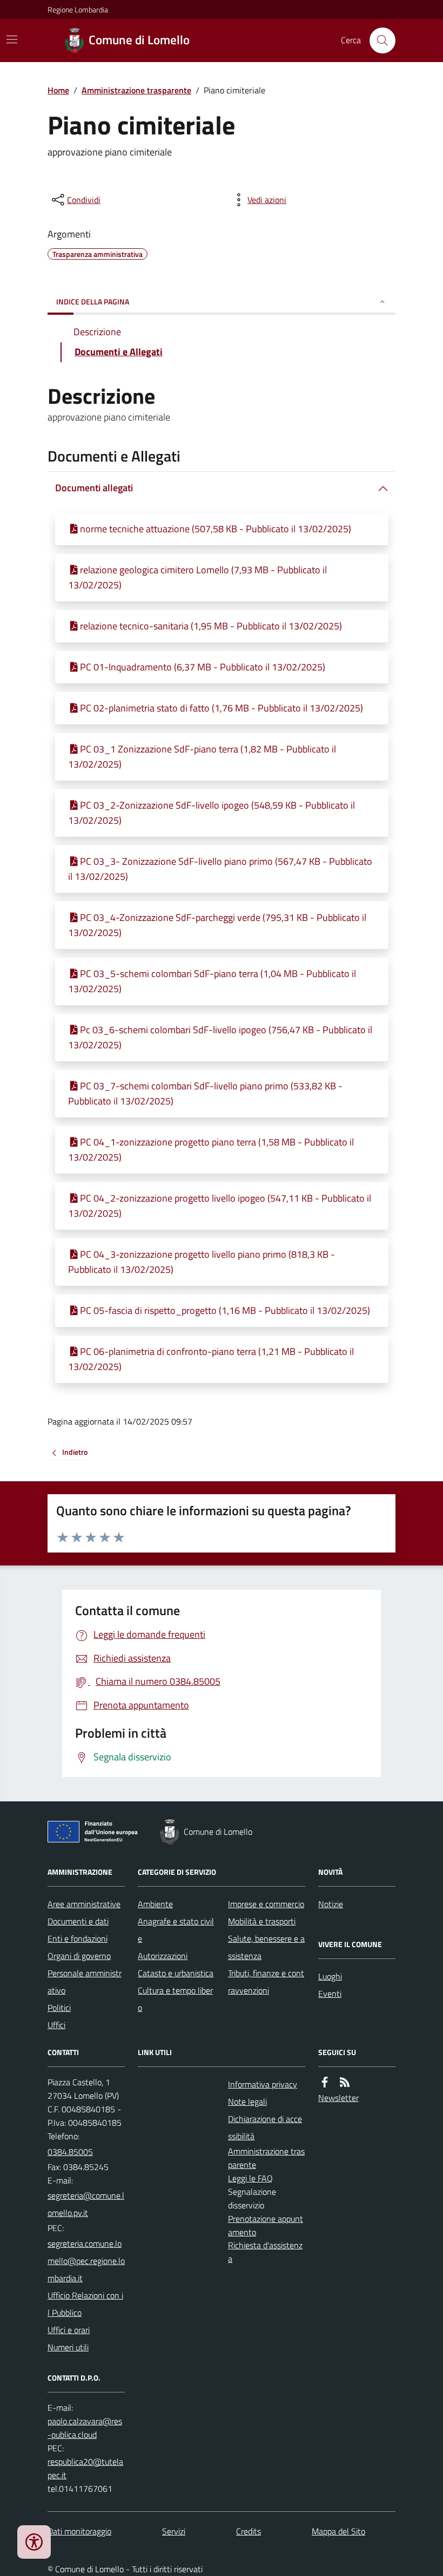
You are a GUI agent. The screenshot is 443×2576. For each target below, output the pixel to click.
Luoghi (330, 1976)
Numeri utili (68, 2347)
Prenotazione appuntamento (266, 2225)
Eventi (330, 1994)
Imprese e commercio (266, 1904)
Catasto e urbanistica (176, 1973)
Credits (249, 2531)
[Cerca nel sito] (378, 40)
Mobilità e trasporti (262, 1921)
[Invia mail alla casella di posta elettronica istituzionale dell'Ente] (86, 2204)
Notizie (331, 1904)
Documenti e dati (78, 1921)
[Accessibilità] (34, 2542)
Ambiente (155, 1904)
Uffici (56, 2025)
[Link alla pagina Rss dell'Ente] (345, 2082)
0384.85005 (70, 2152)
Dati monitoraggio (79, 2531)
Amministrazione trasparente (136, 90)
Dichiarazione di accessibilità (265, 2127)
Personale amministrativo (85, 1982)
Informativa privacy (263, 2084)
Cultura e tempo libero (175, 1999)
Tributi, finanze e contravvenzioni (266, 1982)
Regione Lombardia (78, 9)
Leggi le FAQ (250, 2178)
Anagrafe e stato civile (176, 1930)
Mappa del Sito (338, 2531)
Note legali (247, 2102)
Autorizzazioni (163, 1956)
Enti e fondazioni (78, 1938)
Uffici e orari (69, 2330)
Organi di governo (79, 1956)
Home (58, 90)
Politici (59, 2008)
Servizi (174, 2531)
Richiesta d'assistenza (265, 2252)
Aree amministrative (84, 1904)
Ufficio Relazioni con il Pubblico (85, 2304)
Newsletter (338, 2098)
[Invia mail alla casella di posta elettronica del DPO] (86, 2428)
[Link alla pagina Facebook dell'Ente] (325, 2082)
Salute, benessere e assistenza (266, 1947)
